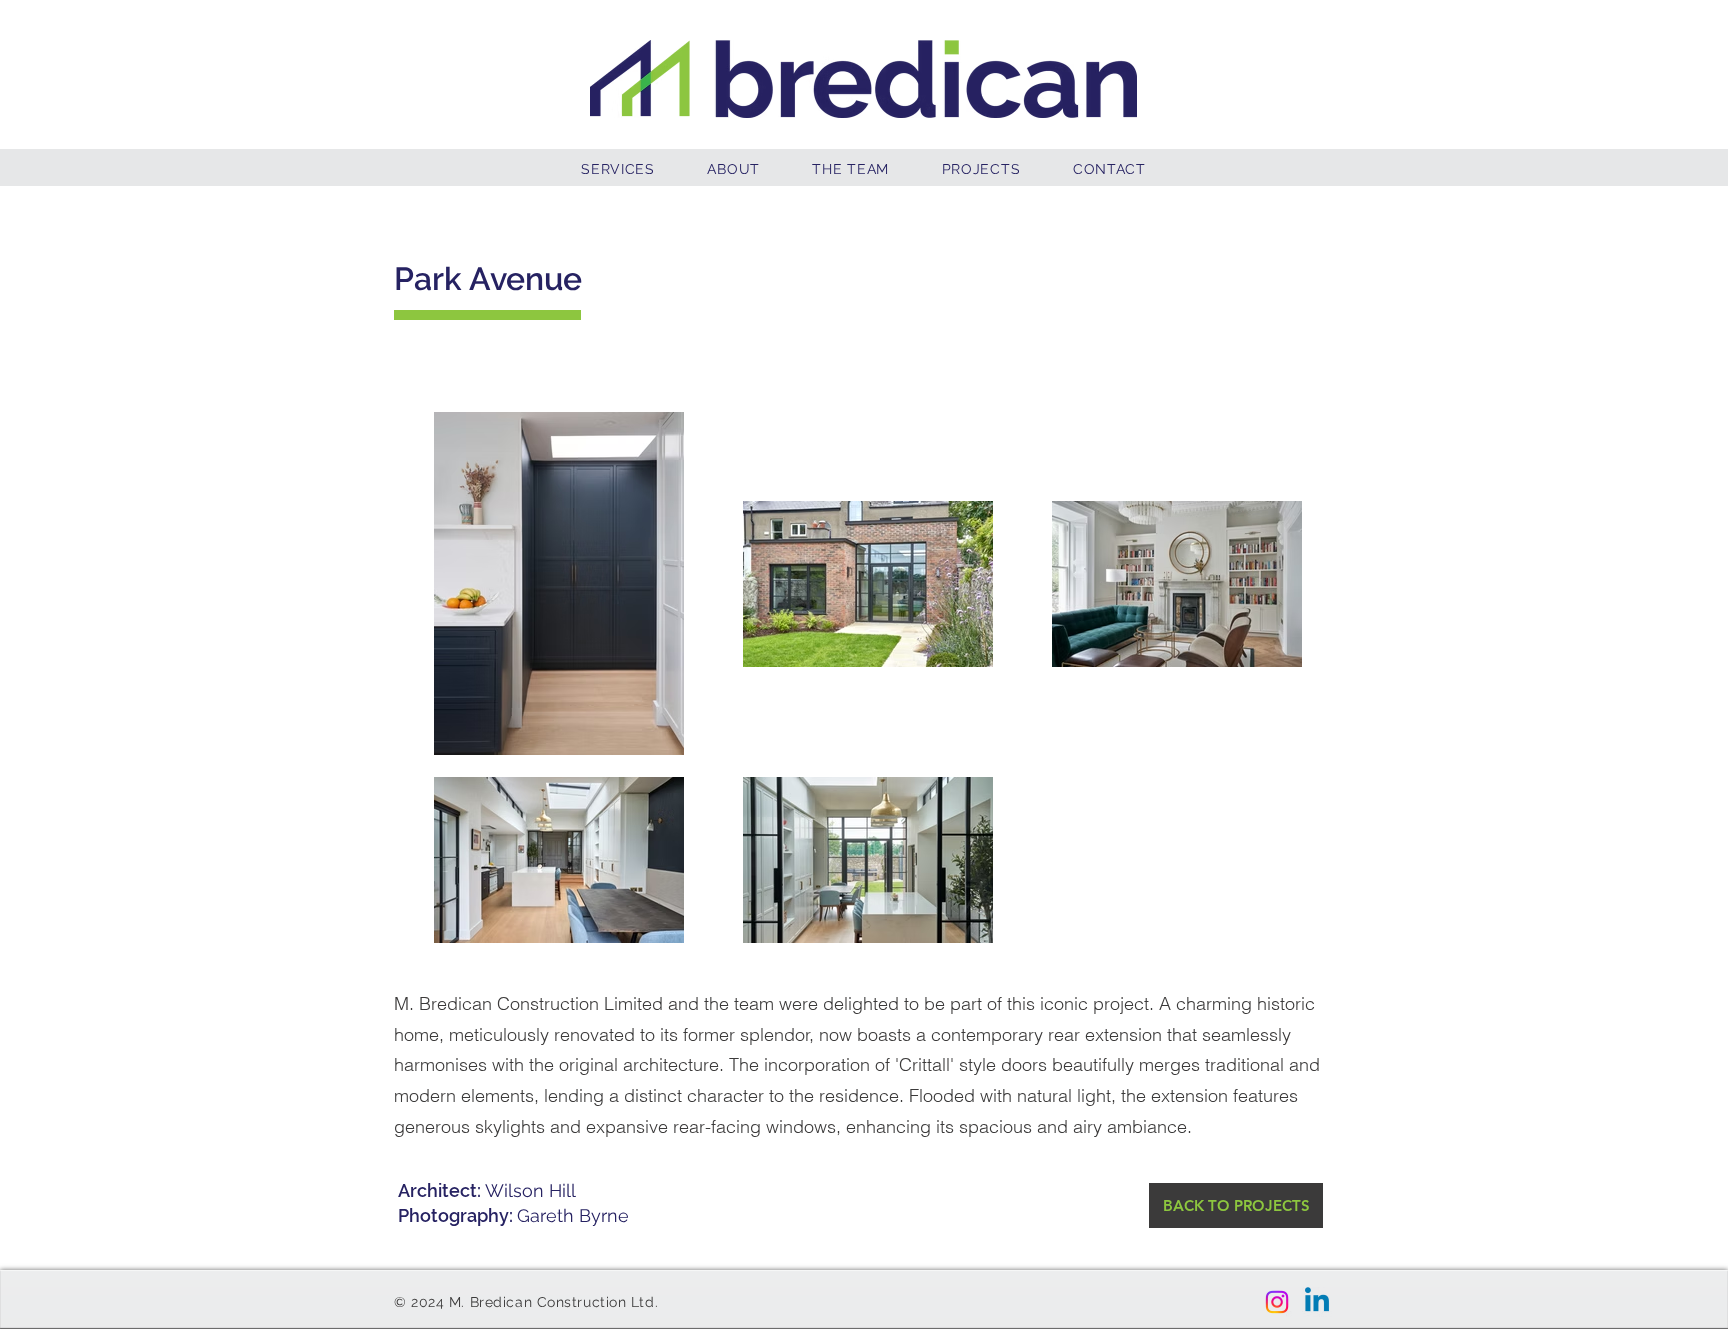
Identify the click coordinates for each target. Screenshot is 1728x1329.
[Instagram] (1277, 1302)
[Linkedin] (1317, 1302)
